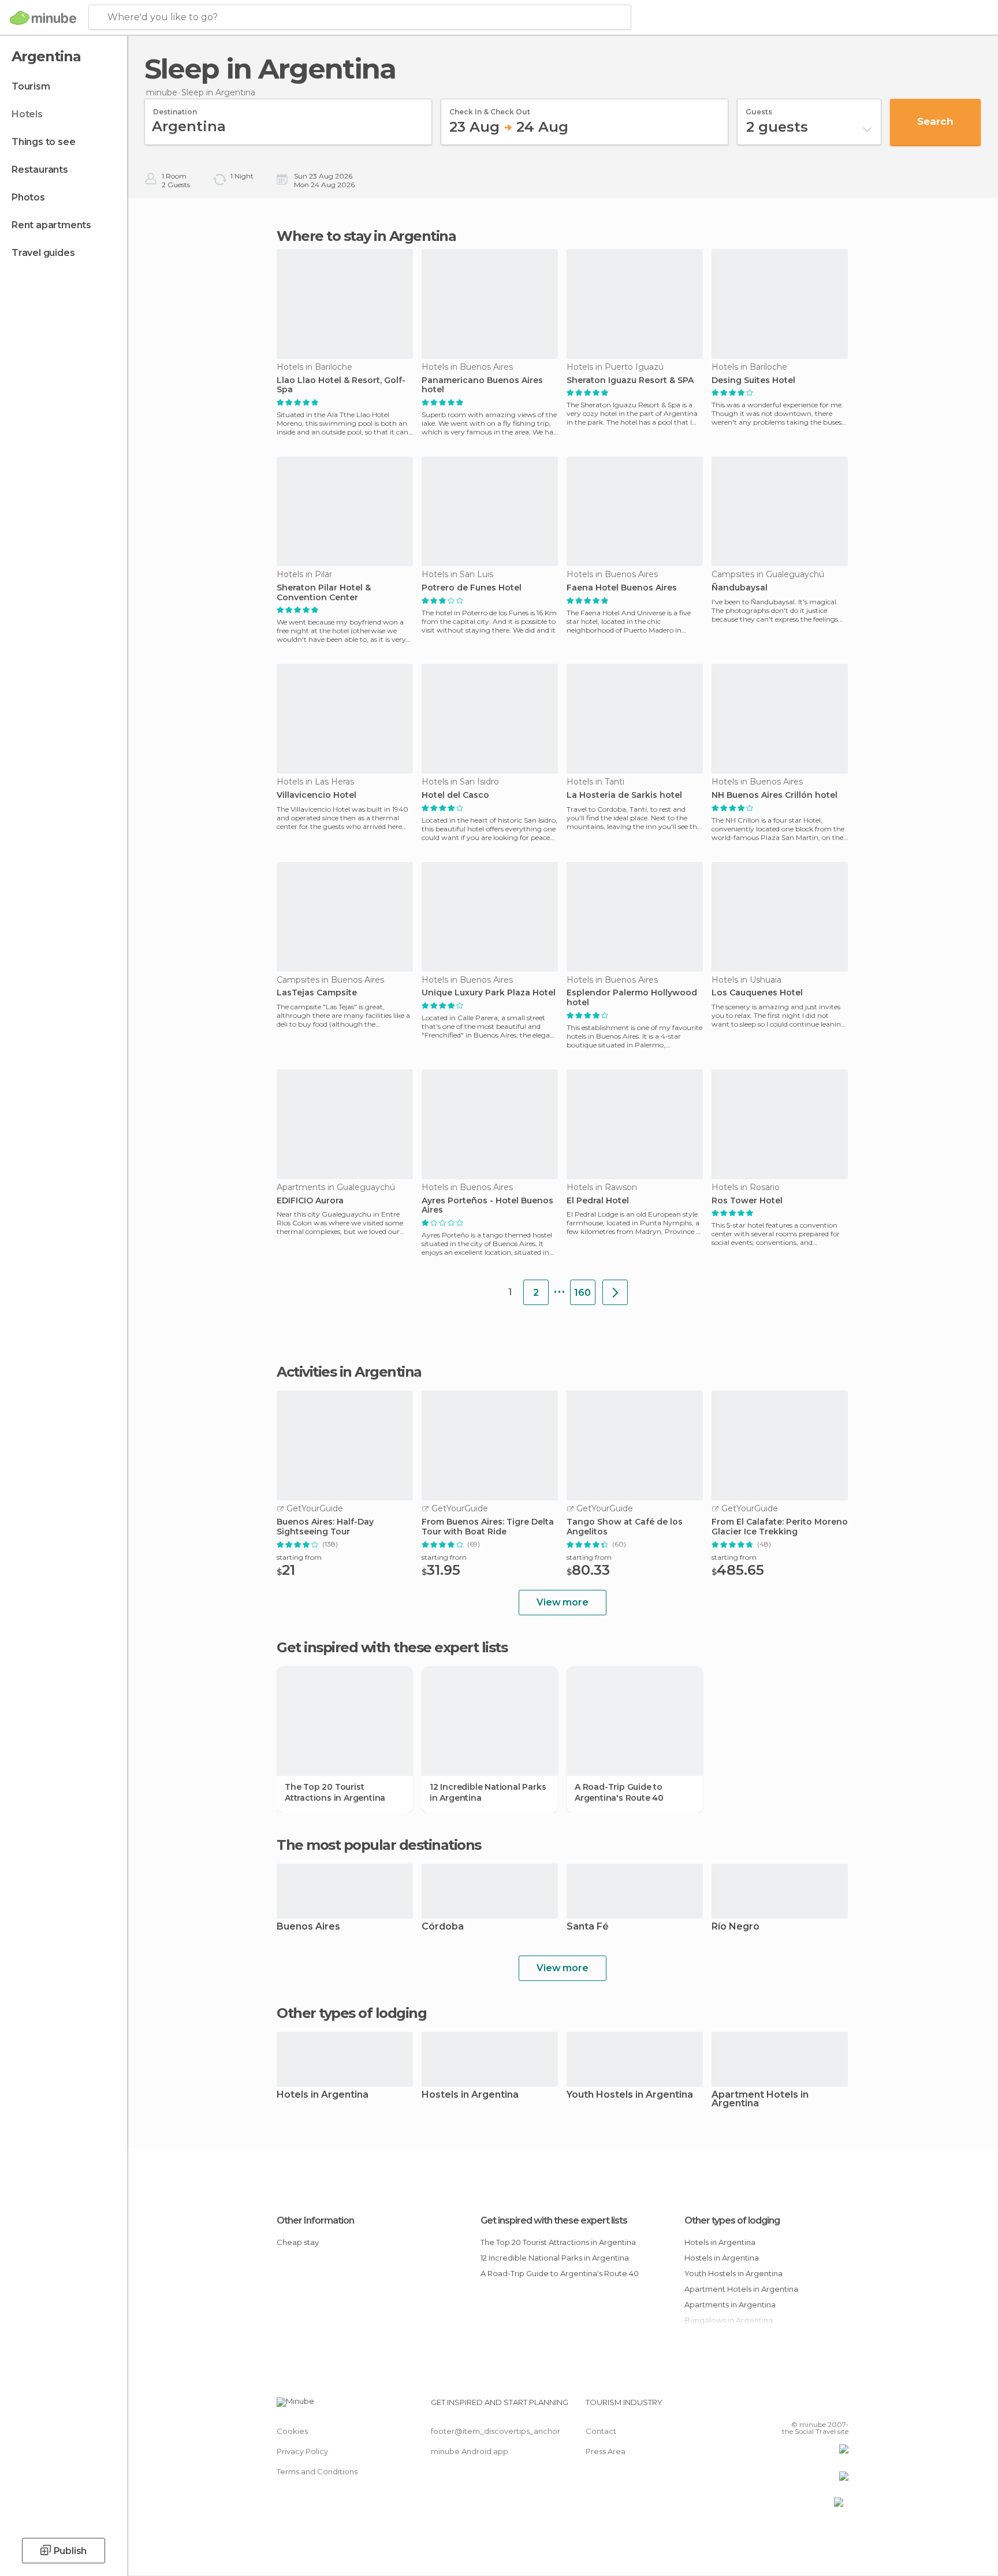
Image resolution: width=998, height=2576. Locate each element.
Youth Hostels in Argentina (630, 2095)
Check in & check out (490, 108)
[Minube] (43, 18)
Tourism (31, 86)
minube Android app (470, 2451)
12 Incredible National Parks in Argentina (488, 1792)
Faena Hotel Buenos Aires (622, 588)
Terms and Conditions (317, 2471)
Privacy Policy (302, 2451)
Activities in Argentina (349, 1372)
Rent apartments (51, 225)
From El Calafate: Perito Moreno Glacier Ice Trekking (780, 1527)
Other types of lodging (732, 2220)
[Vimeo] (821, 2407)
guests (759, 108)
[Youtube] (840, 2407)
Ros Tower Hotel (747, 1201)
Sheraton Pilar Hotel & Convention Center (324, 593)
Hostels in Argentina (470, 2095)
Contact (601, 2431)
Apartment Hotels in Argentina (760, 2099)
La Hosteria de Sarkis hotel (624, 795)
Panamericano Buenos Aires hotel (482, 385)
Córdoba (443, 1927)
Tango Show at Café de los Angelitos (625, 1527)
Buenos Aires (308, 1927)
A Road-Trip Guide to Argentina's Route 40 (619, 1792)
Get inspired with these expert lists (554, 2220)
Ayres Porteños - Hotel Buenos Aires (487, 1206)
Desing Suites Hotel (753, 380)
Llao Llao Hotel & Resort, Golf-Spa (341, 385)
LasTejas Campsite (317, 993)
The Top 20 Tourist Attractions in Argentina (335, 1792)
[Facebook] (783, 2407)
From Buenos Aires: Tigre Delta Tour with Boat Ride (488, 1527)
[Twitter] (802, 2407)
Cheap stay (298, 2242)
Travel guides (43, 253)
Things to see (43, 142)
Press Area (606, 2451)
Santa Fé (588, 1927)
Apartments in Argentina (730, 2304)
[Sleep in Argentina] (615, 1292)
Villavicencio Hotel (316, 795)
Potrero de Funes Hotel (472, 588)
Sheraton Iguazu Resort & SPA (630, 380)
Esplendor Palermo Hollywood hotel (632, 998)
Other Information (315, 2220)
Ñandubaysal (740, 588)
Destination (175, 108)
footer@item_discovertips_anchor (496, 2431)
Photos (28, 197)
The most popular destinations (379, 1845)
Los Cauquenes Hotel (757, 993)
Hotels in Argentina (323, 2095)
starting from (299, 1557)
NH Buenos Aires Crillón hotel (774, 795)
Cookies (292, 2431)
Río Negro (736, 1927)
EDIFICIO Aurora (310, 1201)
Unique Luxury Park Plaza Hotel (489, 993)
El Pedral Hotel (598, 1201)
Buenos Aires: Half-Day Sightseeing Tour (325, 1527)
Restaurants (40, 170)
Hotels (27, 114)
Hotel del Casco (455, 795)
